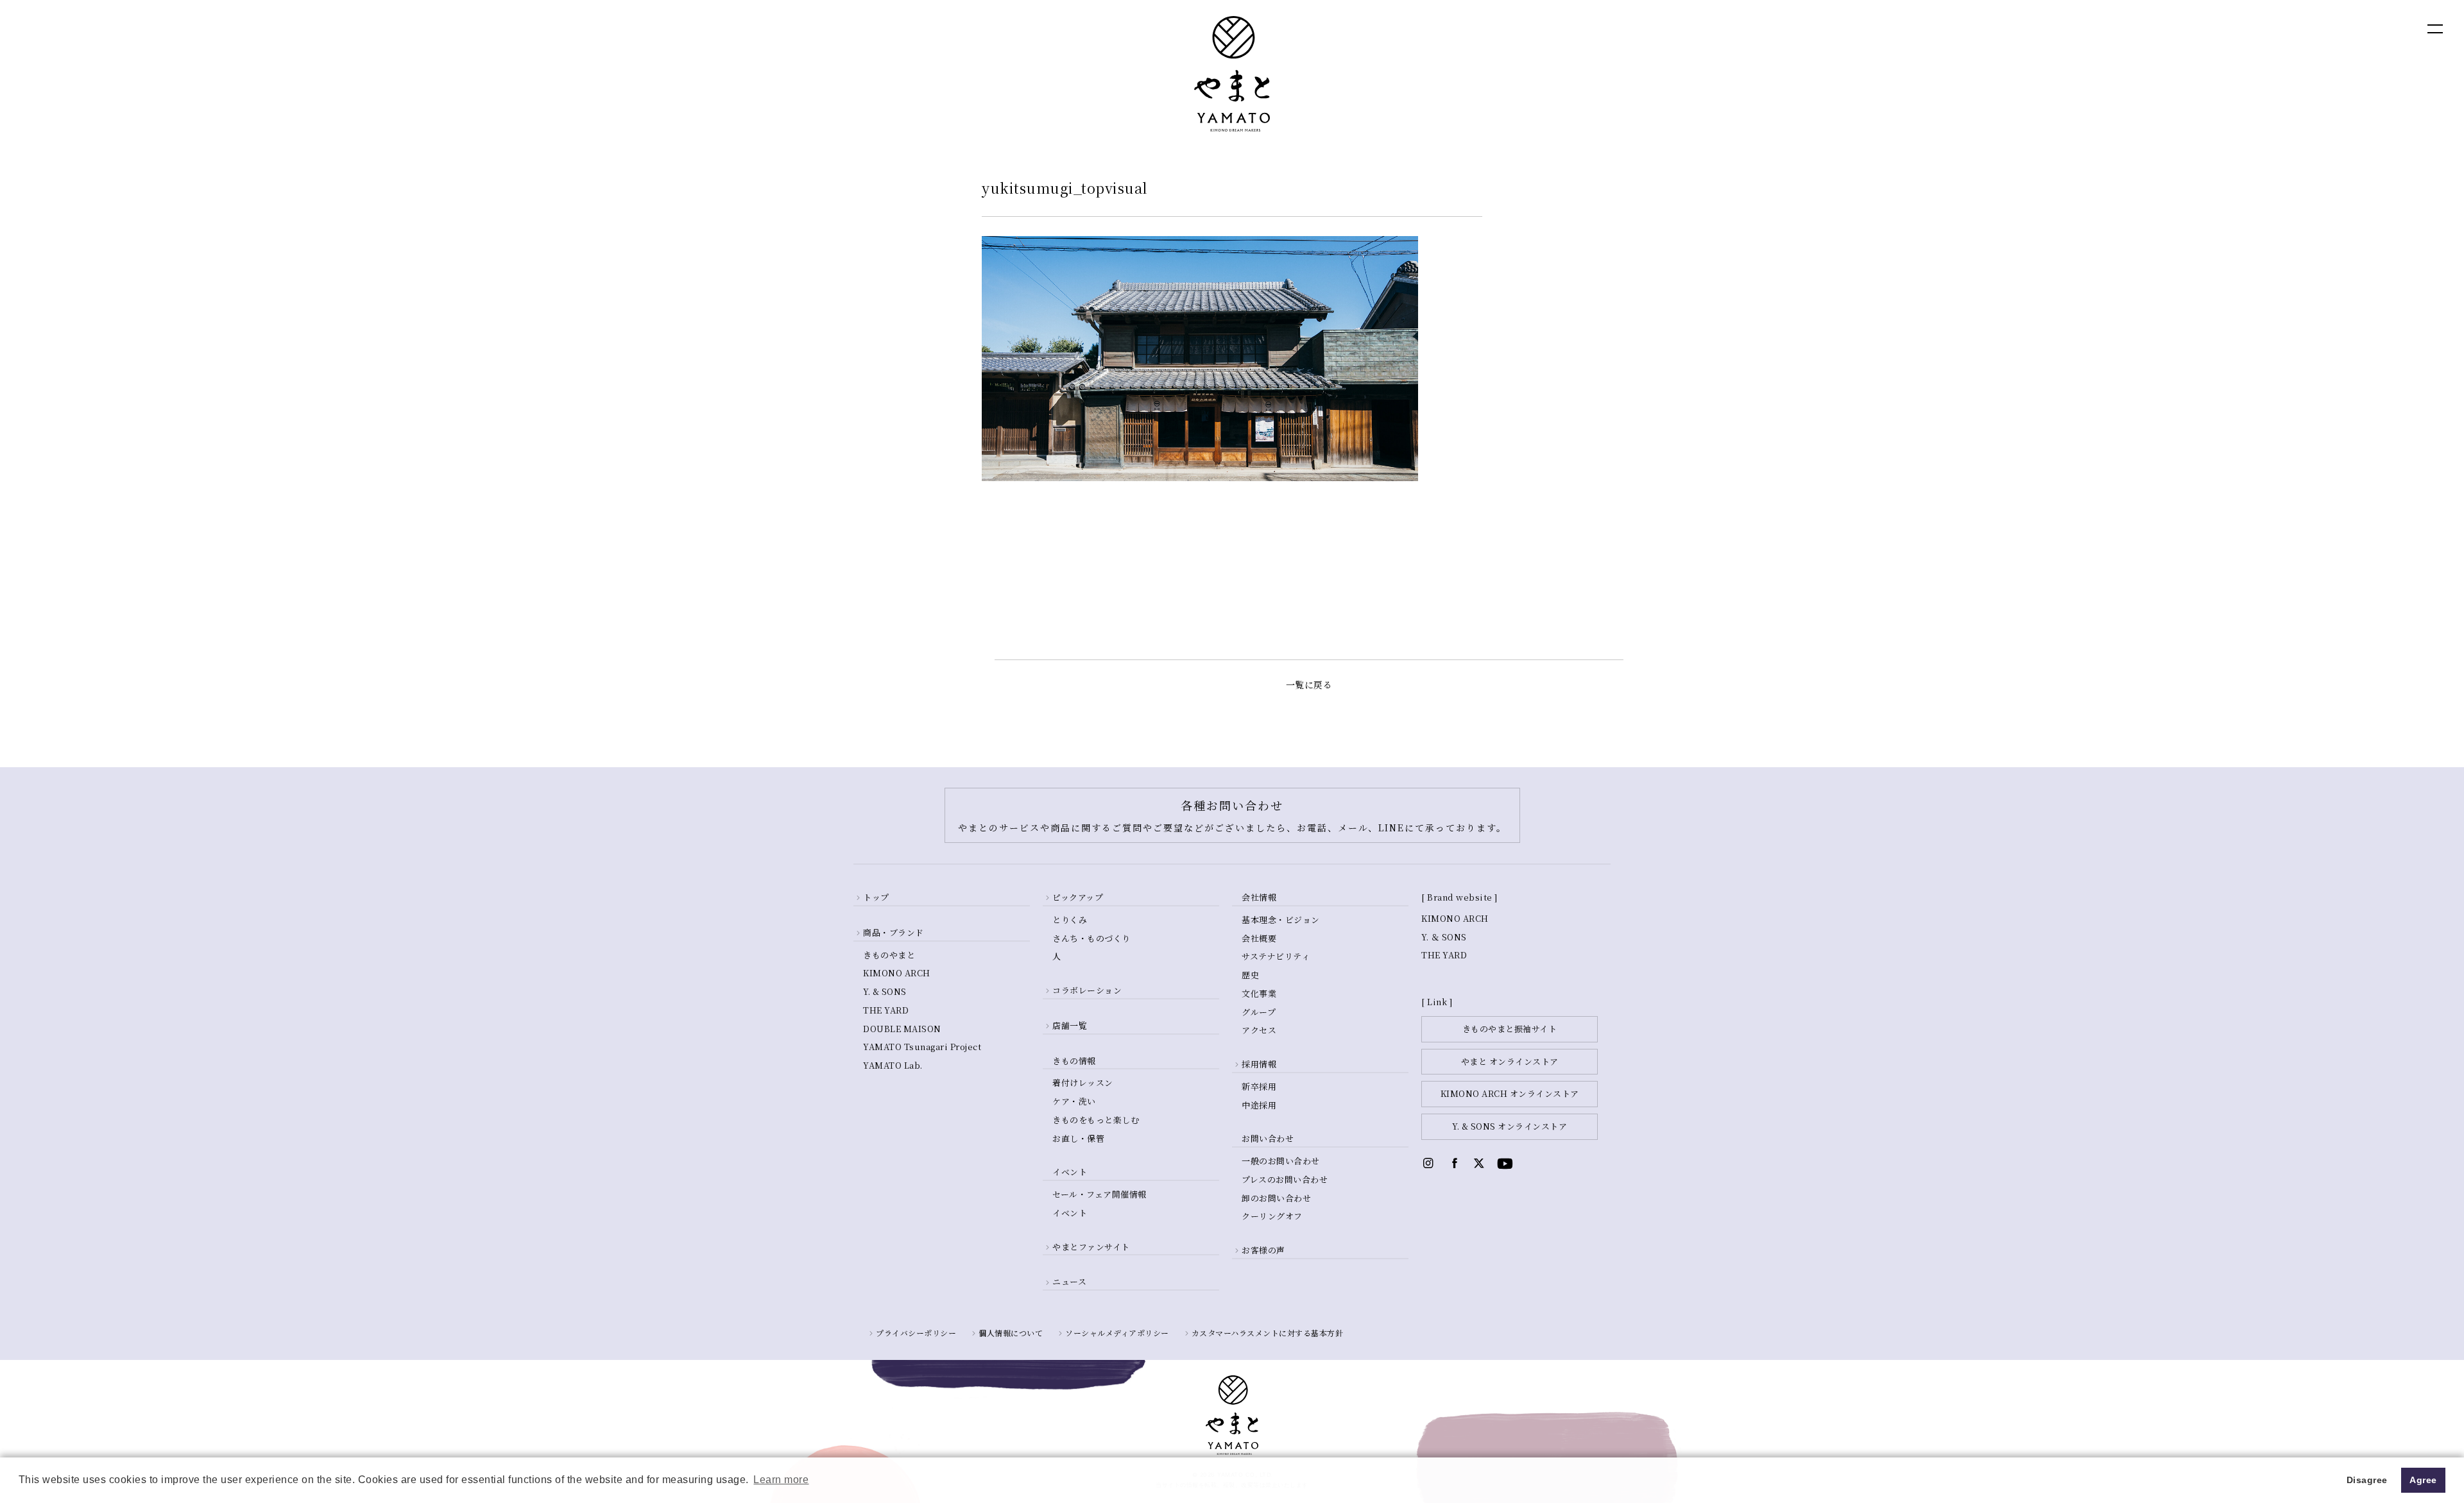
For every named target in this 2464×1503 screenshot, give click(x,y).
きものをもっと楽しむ (1096, 1120)
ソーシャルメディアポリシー (1117, 1333)
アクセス (1259, 1030)
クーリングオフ (1272, 1216)
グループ (1259, 1012)
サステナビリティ (1276, 956)
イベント (1070, 1213)
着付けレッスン (1083, 1083)
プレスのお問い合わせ (1285, 1179)
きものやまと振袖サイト (1510, 1029)
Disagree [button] (2367, 1480)
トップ (876, 897)
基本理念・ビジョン (1281, 920)
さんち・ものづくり (1091, 938)
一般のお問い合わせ (1281, 1161)
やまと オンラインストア (1510, 1061)
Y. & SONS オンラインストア (1510, 1126)
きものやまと (889, 955)
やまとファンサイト (1091, 1247)
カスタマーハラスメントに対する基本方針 (1268, 1333)
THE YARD (886, 1010)
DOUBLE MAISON (902, 1029)
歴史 (1250, 975)
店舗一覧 (1070, 1025)
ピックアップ (1078, 897)
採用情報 (1259, 1064)
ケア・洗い (1074, 1101)
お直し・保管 (1078, 1138)
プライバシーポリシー (916, 1333)
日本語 (2365, 28)
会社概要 (1259, 938)
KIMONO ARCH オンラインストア (1510, 1093)
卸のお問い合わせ (1276, 1198)
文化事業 (1259, 993)
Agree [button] (2423, 1480)
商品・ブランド (894, 932)
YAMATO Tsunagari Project (922, 1047)
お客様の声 (1263, 1250)
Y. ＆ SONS (1444, 937)
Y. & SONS (885, 991)
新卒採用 (1259, 1086)
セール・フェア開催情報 (1099, 1194)
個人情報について (1011, 1333)
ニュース (1069, 1281)
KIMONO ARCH (897, 973)
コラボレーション (1087, 990)
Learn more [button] (781, 1480)
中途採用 (1259, 1105)
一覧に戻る (1309, 684)
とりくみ (1070, 920)
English (2310, 28)
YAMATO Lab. (893, 1065)
